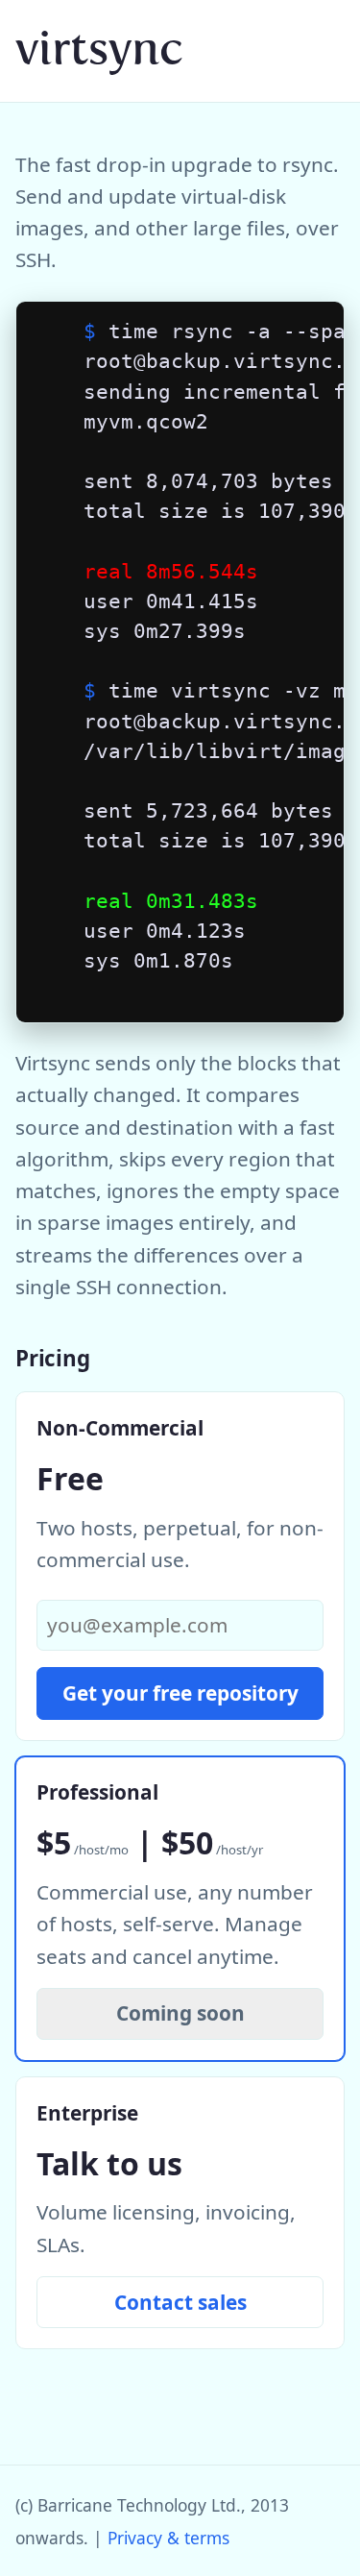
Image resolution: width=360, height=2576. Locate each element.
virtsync (99, 49)
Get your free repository (180, 1693)
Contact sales (180, 2302)
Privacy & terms (168, 2538)
